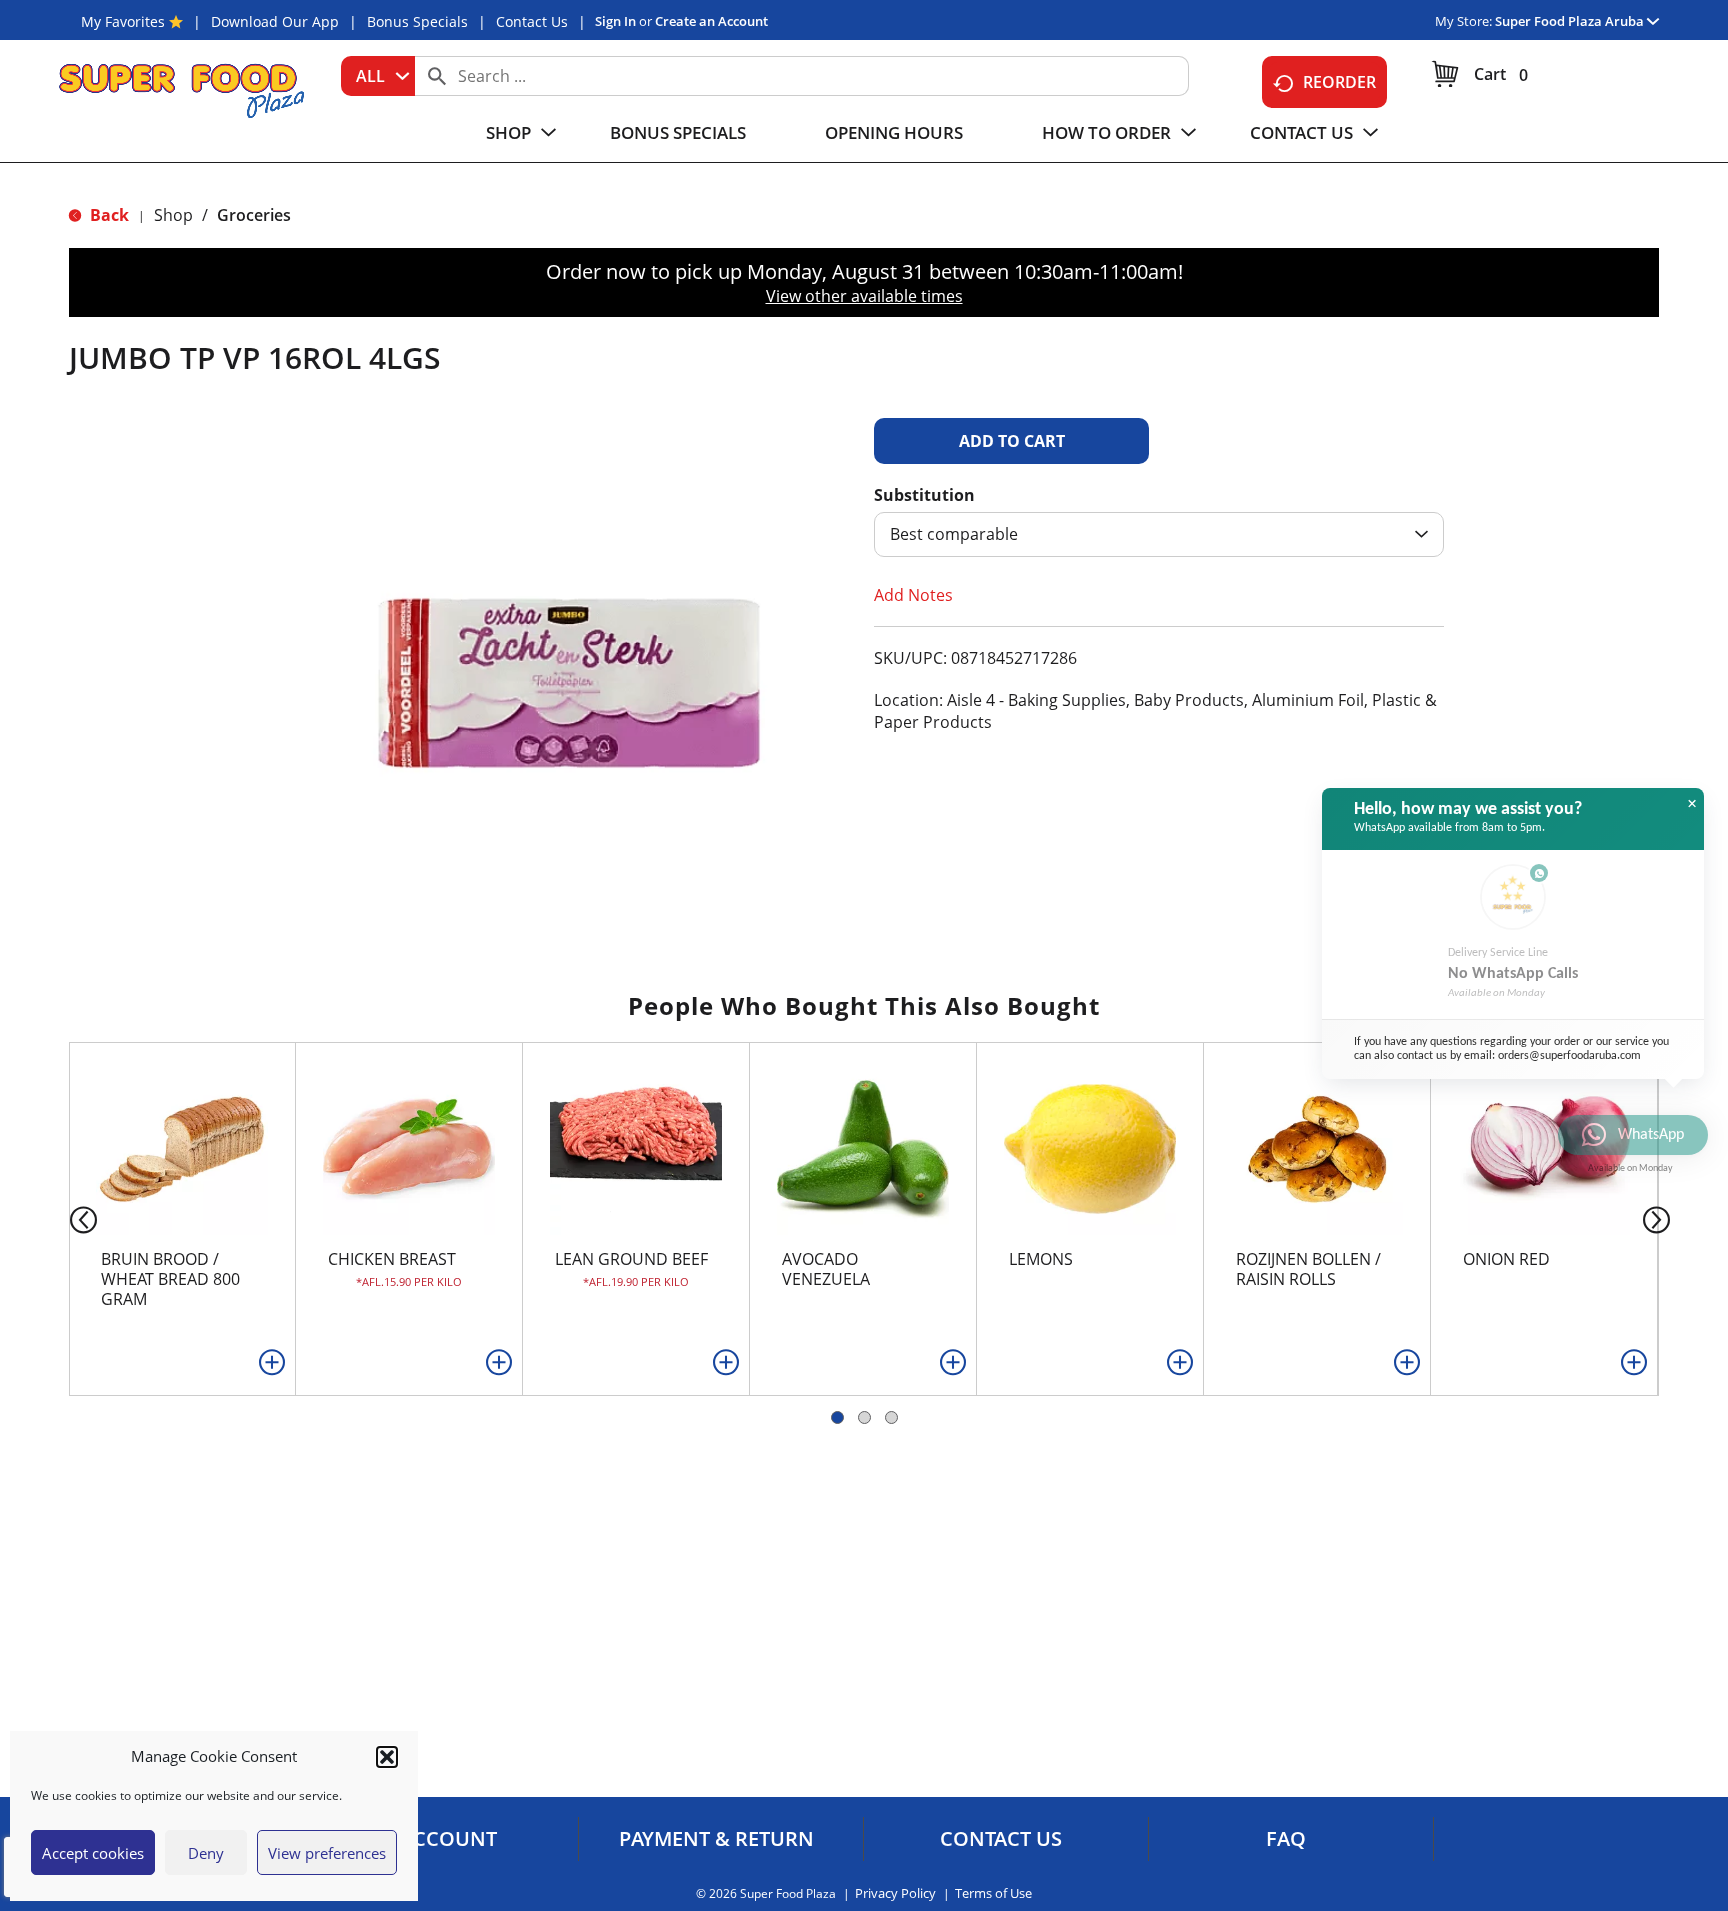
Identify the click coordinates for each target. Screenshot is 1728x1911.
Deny (206, 1853)
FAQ (1286, 1839)
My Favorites (123, 21)
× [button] (1692, 804)
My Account (431, 1839)
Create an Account (711, 21)
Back (107, 215)
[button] (387, 1757)
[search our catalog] (437, 76)
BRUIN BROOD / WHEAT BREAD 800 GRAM (170, 1279)
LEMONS (1041, 1259)
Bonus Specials (417, 21)
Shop (173, 215)
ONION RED (1506, 1259)
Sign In (615, 21)
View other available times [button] (864, 296)
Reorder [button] (1339, 82)
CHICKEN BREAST (392, 1259)
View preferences (327, 1853)
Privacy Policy (895, 1893)
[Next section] (1660, 1218)
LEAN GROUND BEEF (631, 1259)
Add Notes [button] (913, 595)
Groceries (254, 215)
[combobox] (378, 76)
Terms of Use (993, 1893)
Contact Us (532, 21)
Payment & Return (716, 1839)
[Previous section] (67, 1218)
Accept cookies (93, 1853)
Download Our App (275, 21)
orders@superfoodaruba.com (1569, 1056)
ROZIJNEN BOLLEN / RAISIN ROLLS (1308, 1269)
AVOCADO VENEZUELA (826, 1269)
